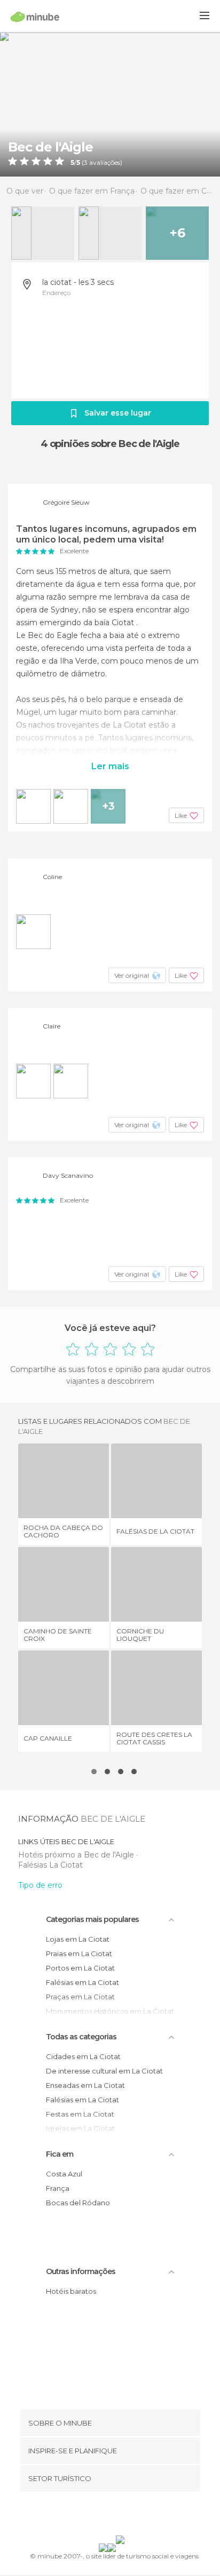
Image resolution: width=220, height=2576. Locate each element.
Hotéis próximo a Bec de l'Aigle (77, 1855)
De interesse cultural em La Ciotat (104, 2071)
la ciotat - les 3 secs (78, 282)
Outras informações (81, 2271)
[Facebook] (93, 2516)
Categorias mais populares (92, 1919)
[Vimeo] (121, 2516)
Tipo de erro (40, 1885)
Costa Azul (64, 2174)
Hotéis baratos (71, 2291)
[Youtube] (135, 2516)
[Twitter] (107, 2516)
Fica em (60, 2154)
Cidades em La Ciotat (83, 2056)
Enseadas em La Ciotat (85, 2085)
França (58, 2188)
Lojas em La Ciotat (78, 1939)
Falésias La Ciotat (50, 1865)
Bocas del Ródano (78, 2203)
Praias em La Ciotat (79, 1953)
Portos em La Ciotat (80, 1968)
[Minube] (35, 17)
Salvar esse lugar (118, 413)
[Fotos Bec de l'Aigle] (110, 104)
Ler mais (110, 766)
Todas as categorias (81, 2037)
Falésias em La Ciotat (82, 1982)
